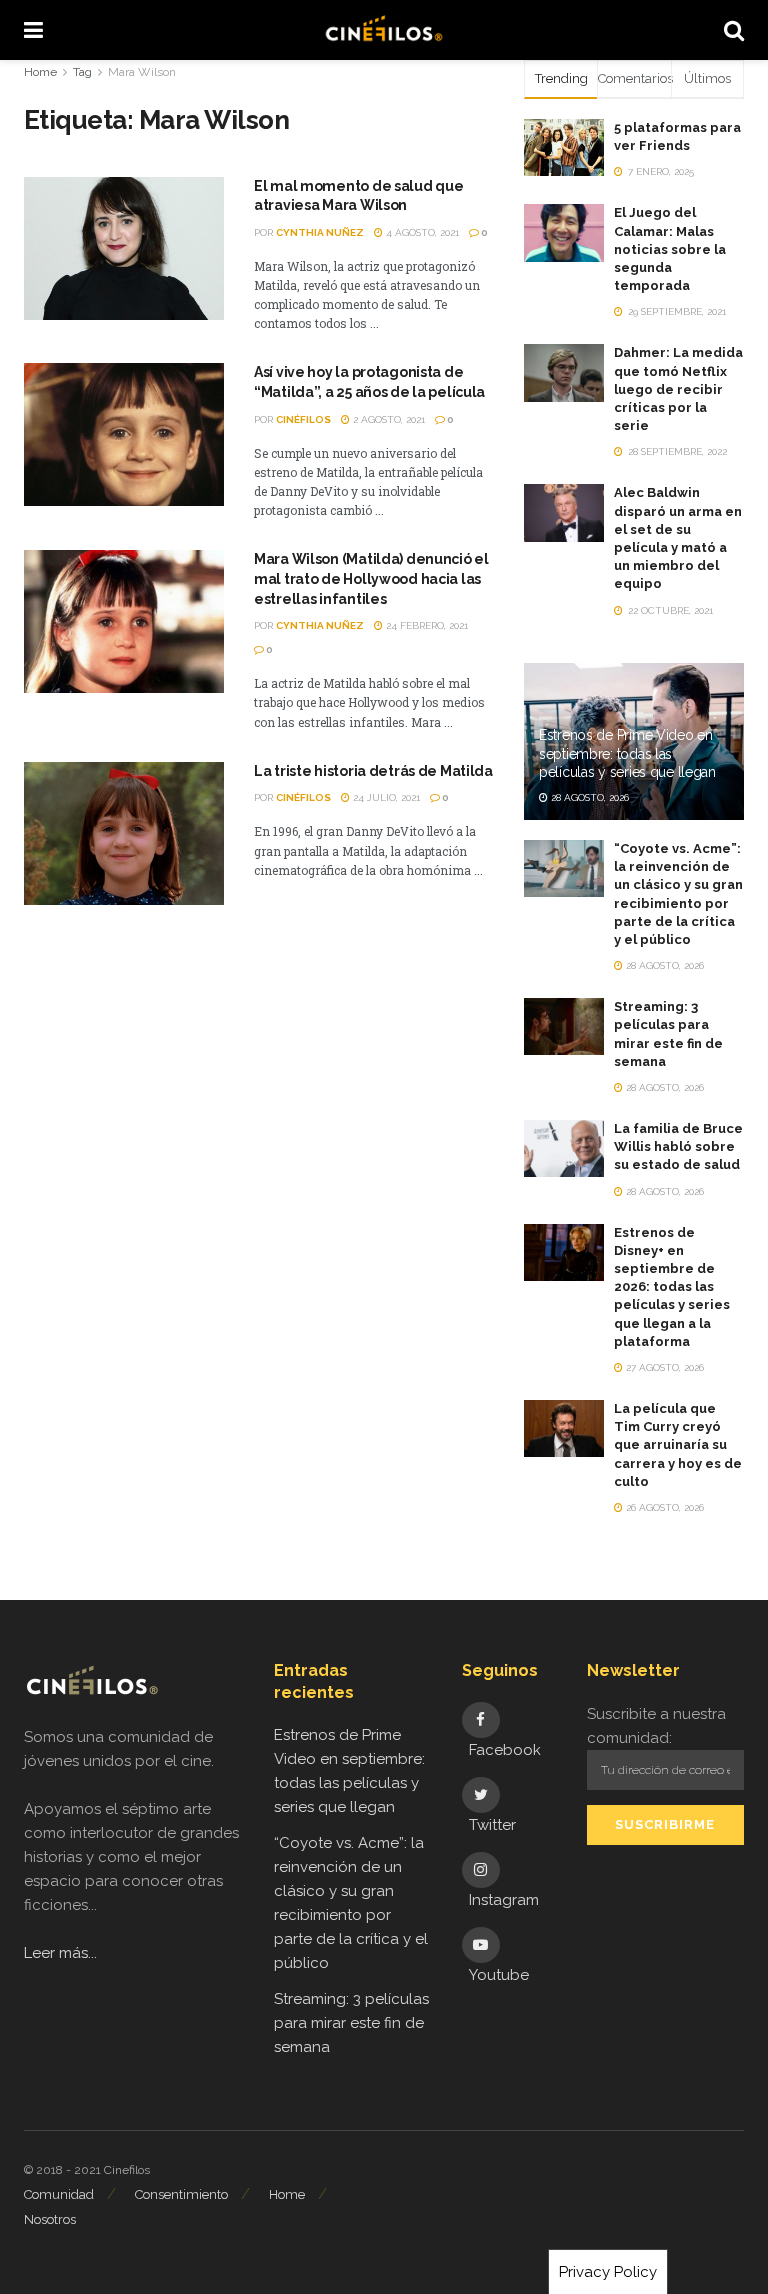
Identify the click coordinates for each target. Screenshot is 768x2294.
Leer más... (60, 1953)
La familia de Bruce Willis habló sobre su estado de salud (678, 1146)
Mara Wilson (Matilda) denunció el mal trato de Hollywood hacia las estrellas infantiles (371, 578)
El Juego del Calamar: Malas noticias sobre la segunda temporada (670, 249)
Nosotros (50, 2219)
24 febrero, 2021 (425, 625)
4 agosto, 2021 (421, 232)
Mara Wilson (142, 72)
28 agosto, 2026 (588, 797)
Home (40, 72)
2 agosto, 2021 (387, 419)
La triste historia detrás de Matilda (373, 771)
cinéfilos (303, 419)
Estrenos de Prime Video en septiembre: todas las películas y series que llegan (627, 753)
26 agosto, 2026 (663, 1507)
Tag (82, 72)
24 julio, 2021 (385, 797)
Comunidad (59, 2194)
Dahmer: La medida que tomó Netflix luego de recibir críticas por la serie (678, 389)
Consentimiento (181, 2194)
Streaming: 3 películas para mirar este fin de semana (351, 2023)
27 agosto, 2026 (663, 1367)
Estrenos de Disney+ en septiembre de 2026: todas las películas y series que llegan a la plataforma (672, 1287)
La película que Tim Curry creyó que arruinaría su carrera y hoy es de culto (678, 1445)
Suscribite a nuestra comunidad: (656, 1726)
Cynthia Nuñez (320, 232)
